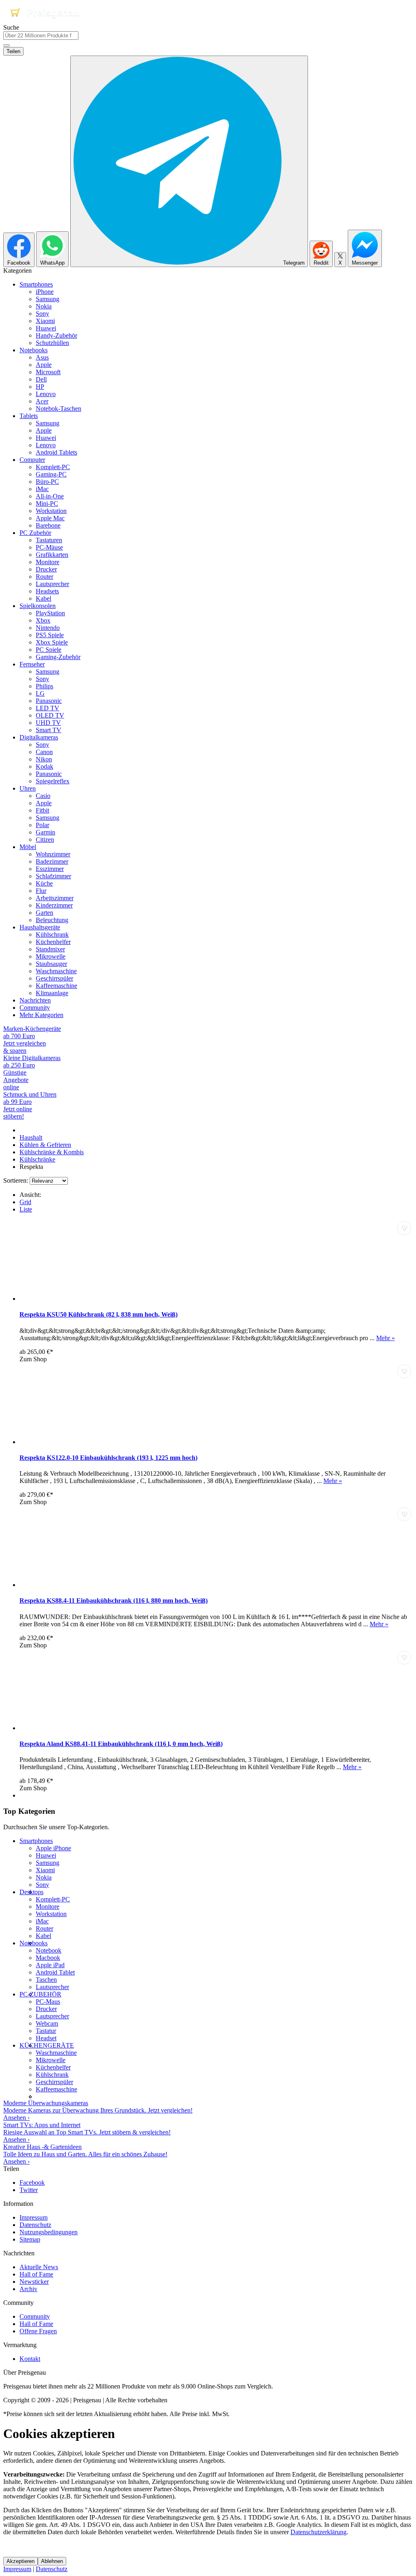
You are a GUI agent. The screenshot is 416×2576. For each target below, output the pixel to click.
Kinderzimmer (54, 905)
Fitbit (42, 810)
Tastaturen (49, 540)
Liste (26, 1209)
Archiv (28, 2289)
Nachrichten (35, 1000)
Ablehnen (52, 2561)
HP (40, 387)
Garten (44, 913)
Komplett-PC (53, 467)
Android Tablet (55, 1972)
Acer (42, 401)
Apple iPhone (53, 1848)
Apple (44, 365)
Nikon (44, 759)
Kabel (43, 598)
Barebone (48, 525)
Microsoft (48, 372)
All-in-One (50, 496)
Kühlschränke (37, 1159)
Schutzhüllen (52, 343)
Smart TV (49, 730)
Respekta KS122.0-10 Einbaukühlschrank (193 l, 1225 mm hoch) (108, 1458)
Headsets (47, 591)
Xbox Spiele (52, 642)
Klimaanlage (52, 993)
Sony (42, 314)
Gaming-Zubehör (58, 657)
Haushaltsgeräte (40, 927)
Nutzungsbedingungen (49, 2232)
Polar (42, 825)
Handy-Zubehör (56, 335)
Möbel (28, 847)
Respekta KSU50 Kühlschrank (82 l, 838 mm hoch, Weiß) (99, 1314)
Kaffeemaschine (56, 986)
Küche (44, 883)
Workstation (51, 511)
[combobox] (41, 36)
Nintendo (48, 628)
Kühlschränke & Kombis (52, 1152)
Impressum (34, 2217)
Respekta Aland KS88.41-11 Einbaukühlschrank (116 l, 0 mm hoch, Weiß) (121, 1744)
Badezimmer (52, 861)
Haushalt (31, 1137)
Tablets (29, 416)
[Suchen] (6, 45)
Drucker (46, 569)
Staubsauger (51, 964)
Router (44, 577)
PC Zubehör (35, 533)
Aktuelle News (39, 2267)
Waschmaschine (56, 971)
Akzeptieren (21, 2561)
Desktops (31, 1892)
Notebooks (34, 350)
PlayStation (50, 613)
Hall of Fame (36, 2274)
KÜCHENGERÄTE (47, 2045)
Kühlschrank (52, 934)
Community (35, 1008)
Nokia (44, 306)
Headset (46, 2038)
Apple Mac (50, 518)
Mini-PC (47, 503)
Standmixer (50, 949)
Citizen (45, 840)
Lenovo (46, 394)
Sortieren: (16, 1180)
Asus (42, 357)
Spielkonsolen (38, 606)
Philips (44, 686)
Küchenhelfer (53, 942)
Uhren (28, 788)
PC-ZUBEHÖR (40, 1994)
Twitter (29, 2190)
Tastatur (46, 2031)
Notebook (49, 1950)
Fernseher (32, 664)
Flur (41, 891)
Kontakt (30, 2359)
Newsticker (34, 2282)
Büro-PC (47, 482)
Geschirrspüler (54, 978)
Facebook (32, 2183)
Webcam (47, 2023)
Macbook (48, 1958)
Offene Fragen (38, 2331)
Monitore (48, 562)
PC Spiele (49, 650)
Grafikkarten (52, 555)
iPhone (45, 292)
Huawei (46, 328)
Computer (32, 460)
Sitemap (30, 2239)
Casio (43, 796)
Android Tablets (56, 452)
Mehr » (386, 1338)
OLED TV (50, 715)
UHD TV (48, 723)
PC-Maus (48, 2002)
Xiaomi (45, 321)
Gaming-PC (51, 474)
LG (40, 693)
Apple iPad (50, 1965)
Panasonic (49, 701)
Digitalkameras (39, 737)
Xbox (43, 620)
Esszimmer (50, 869)
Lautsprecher (52, 584)
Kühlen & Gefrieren (45, 1145)
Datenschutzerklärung (318, 2532)
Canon (44, 752)
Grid (25, 1202)
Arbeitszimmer (55, 898)
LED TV (48, 708)
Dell (41, 379)
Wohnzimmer (53, 854)
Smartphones (36, 284)
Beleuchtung (52, 920)
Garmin (45, 832)
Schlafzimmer (53, 876)
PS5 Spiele (50, 635)
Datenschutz (35, 2225)
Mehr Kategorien (41, 1015)
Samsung (48, 299)
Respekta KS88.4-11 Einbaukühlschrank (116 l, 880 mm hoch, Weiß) (114, 1601)
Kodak (44, 766)
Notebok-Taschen (58, 408)
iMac (42, 489)
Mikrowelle (51, 956)
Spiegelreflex (53, 781)
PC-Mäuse (49, 547)
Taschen (46, 1980)
